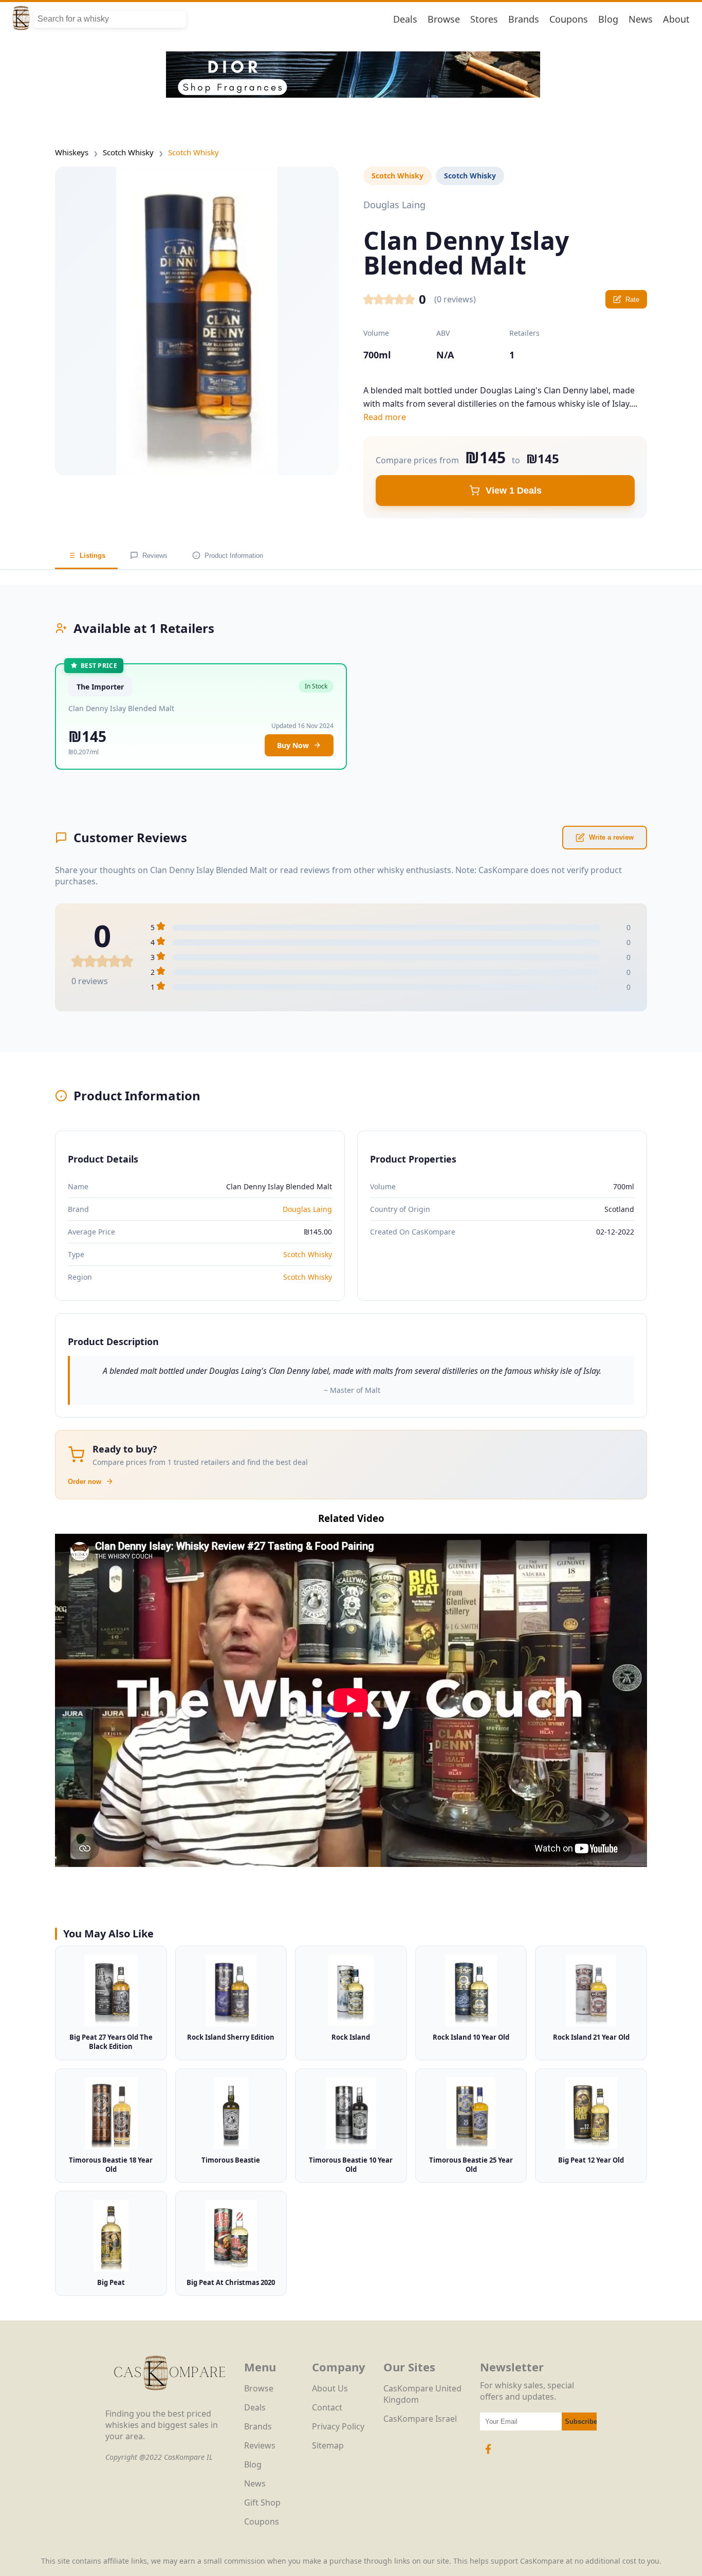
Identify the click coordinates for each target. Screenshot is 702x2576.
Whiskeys (72, 152)
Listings (93, 556)
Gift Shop (262, 2502)
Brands (524, 19)
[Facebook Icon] (488, 2454)
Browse (444, 19)
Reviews (155, 556)
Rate (632, 300)
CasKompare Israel (420, 2419)
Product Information (234, 556)
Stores (484, 19)
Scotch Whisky (128, 152)
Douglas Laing (307, 1209)
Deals (405, 19)
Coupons (569, 19)
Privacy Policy (338, 2426)
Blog (608, 19)
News (641, 19)
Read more (385, 417)
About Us (330, 2388)
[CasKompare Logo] (170, 2402)
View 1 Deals (514, 491)
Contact (327, 2407)
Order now (85, 1482)
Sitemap (328, 2445)
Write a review (611, 837)
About (676, 19)
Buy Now (293, 745)
